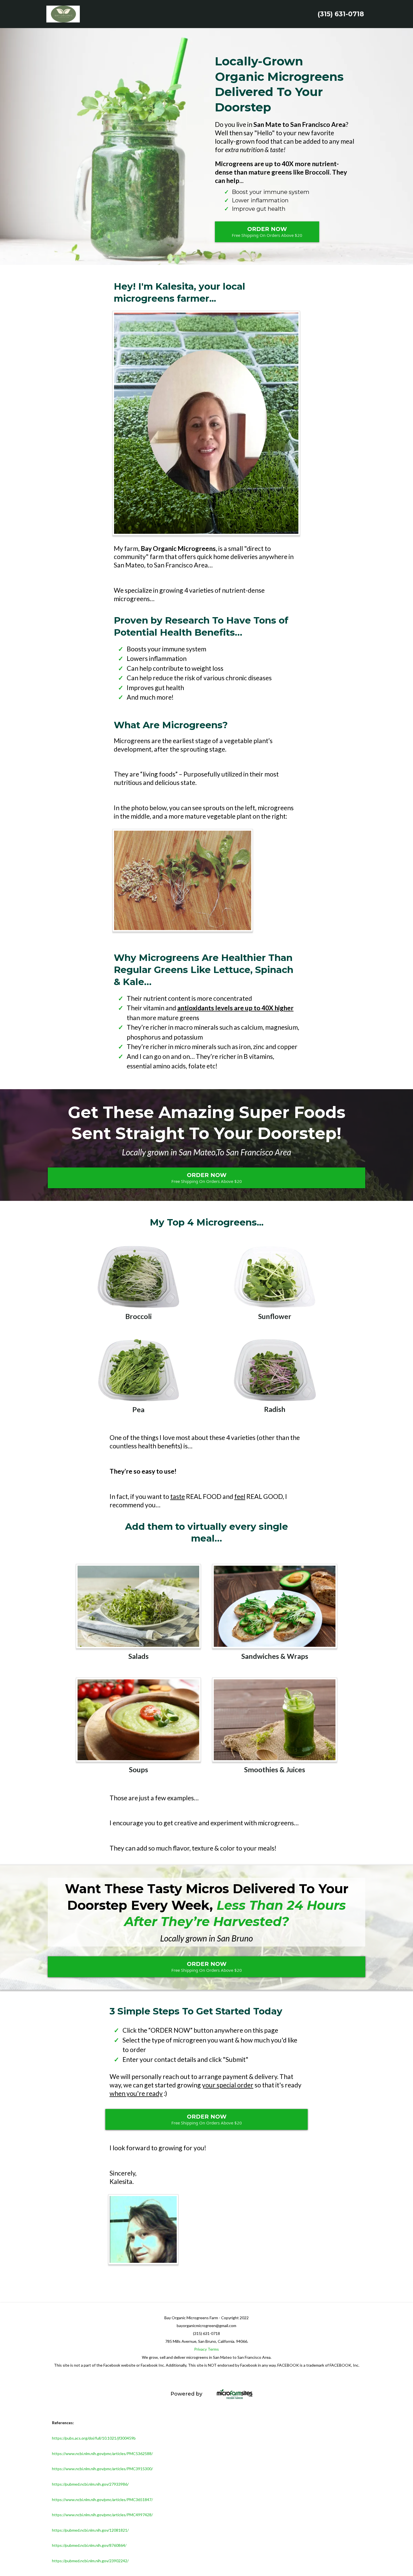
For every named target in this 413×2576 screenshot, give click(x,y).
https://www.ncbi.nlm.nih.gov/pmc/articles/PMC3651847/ (102, 2500)
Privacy (200, 2349)
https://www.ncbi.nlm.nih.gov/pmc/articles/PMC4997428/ (102, 2515)
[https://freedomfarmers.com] (289, 2394)
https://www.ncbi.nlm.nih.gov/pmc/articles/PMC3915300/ (102, 2469)
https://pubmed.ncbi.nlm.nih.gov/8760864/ (89, 2545)
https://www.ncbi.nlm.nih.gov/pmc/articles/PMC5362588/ (102, 2454)
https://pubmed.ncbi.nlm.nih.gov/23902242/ (90, 2561)
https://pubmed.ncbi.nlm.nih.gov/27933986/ (90, 2484)
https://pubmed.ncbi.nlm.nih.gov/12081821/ (90, 2530)
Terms (213, 2349)
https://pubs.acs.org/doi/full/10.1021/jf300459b (94, 2438)
